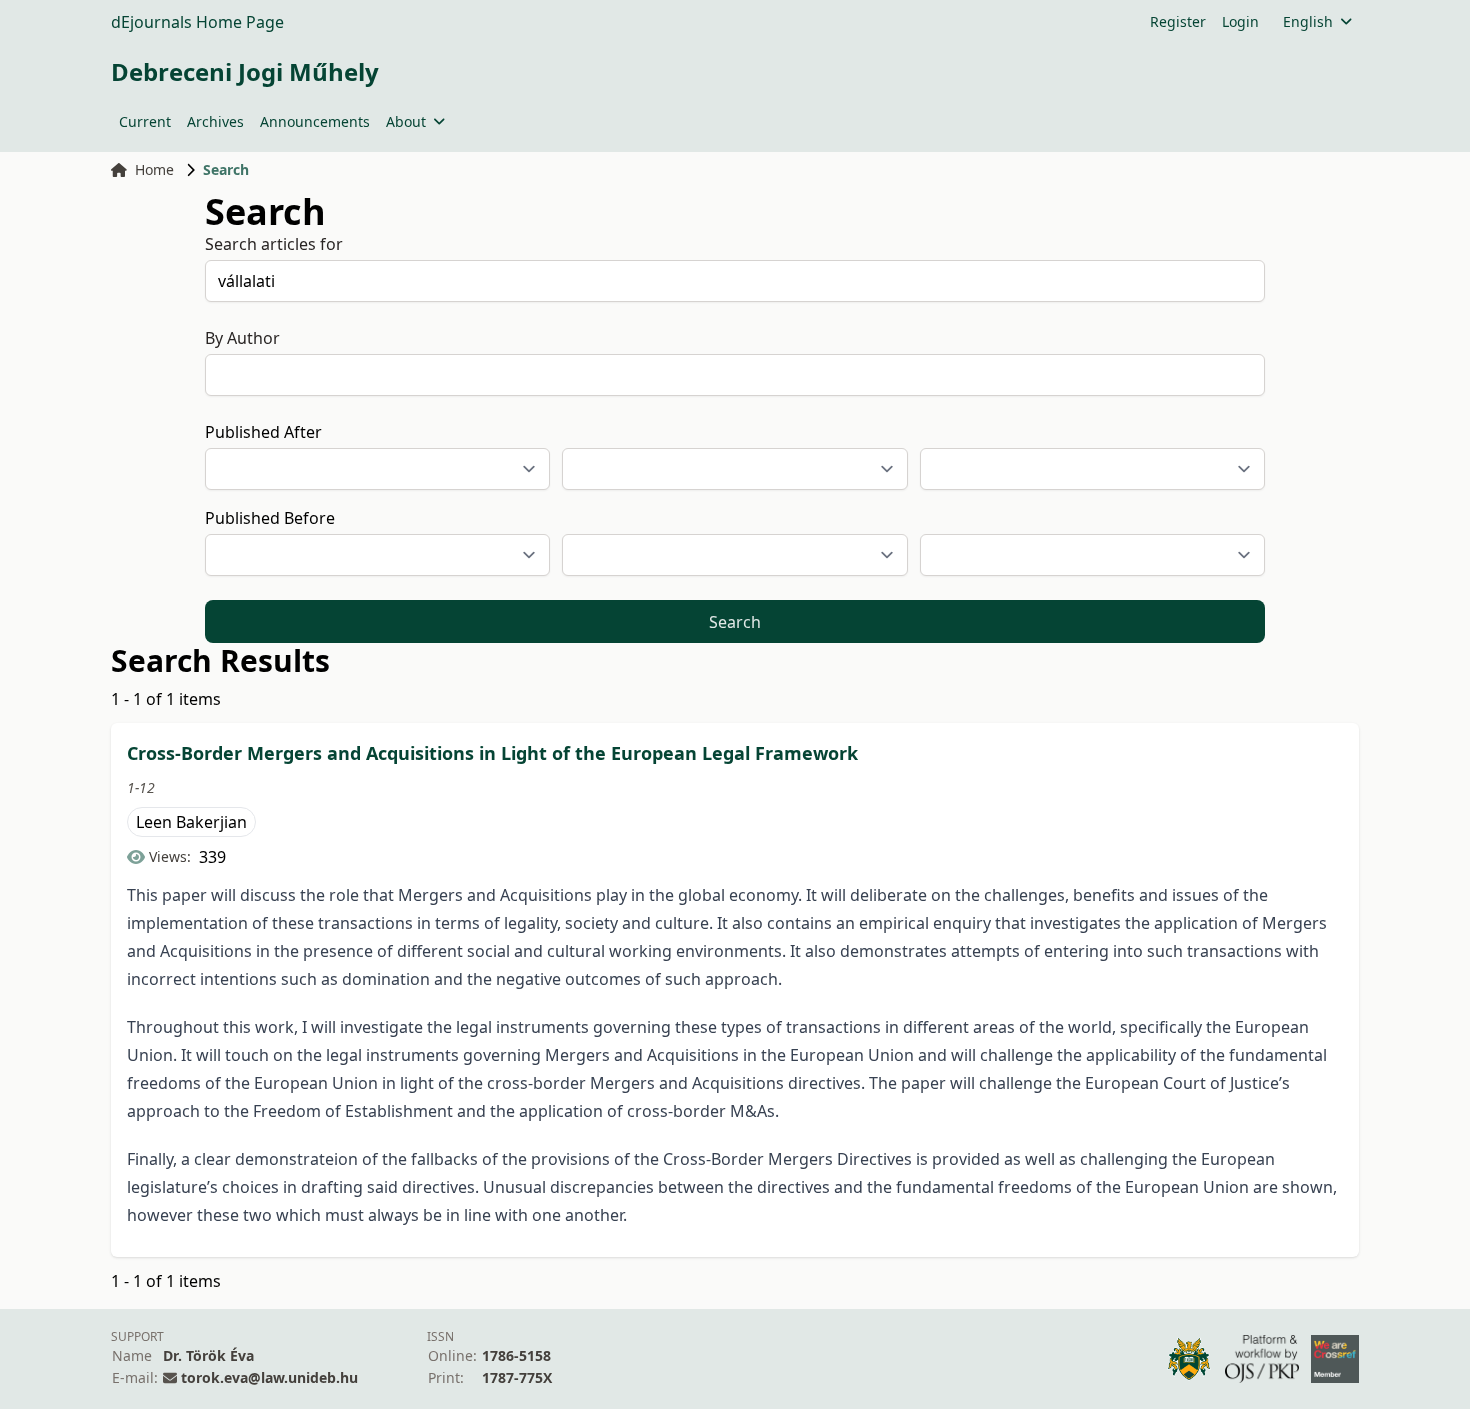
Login (1240, 21)
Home (154, 169)
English (1308, 21)
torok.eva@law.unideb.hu (269, 1377)
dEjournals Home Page (197, 22)
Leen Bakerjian (191, 822)
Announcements (315, 121)
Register (1178, 21)
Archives (215, 121)
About (406, 121)
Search (735, 622)
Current (145, 121)
